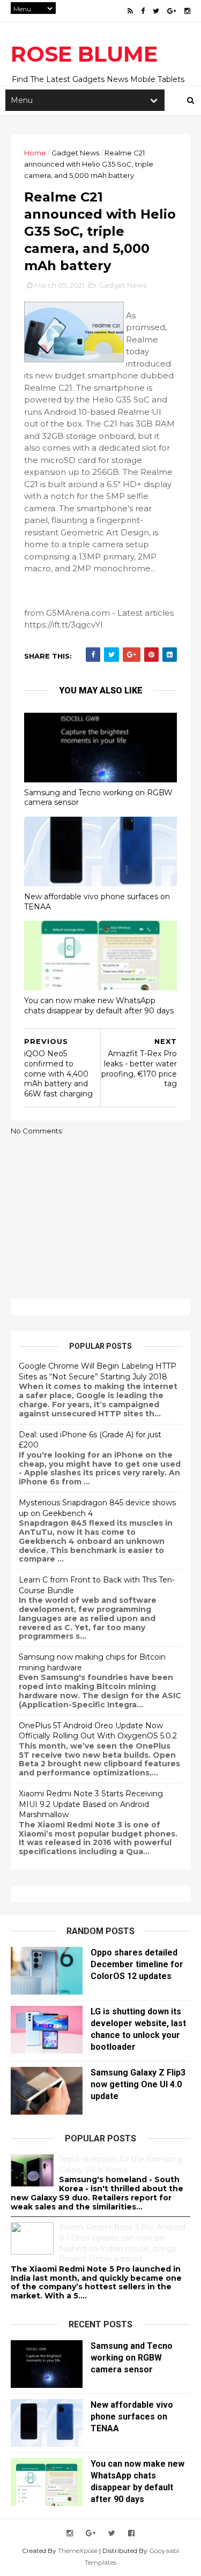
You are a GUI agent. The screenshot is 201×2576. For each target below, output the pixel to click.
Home (35, 153)
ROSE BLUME (84, 54)
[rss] (130, 11)
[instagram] (187, 11)
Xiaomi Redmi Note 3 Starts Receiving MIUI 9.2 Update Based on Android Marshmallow (91, 1804)
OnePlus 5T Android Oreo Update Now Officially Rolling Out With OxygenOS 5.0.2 (98, 1731)
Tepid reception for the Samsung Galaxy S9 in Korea (121, 2164)
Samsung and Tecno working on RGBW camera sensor (98, 798)
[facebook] (143, 11)
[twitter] (156, 11)
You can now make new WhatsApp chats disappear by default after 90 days (99, 1006)
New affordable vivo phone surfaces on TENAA (97, 902)
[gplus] (172, 11)
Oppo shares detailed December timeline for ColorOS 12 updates (137, 1964)
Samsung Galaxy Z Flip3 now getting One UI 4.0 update (138, 2084)
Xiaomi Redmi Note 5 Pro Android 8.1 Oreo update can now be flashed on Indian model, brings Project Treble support (122, 2243)
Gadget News (75, 153)
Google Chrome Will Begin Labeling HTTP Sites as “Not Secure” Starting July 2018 (98, 1371)
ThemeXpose (78, 2551)
